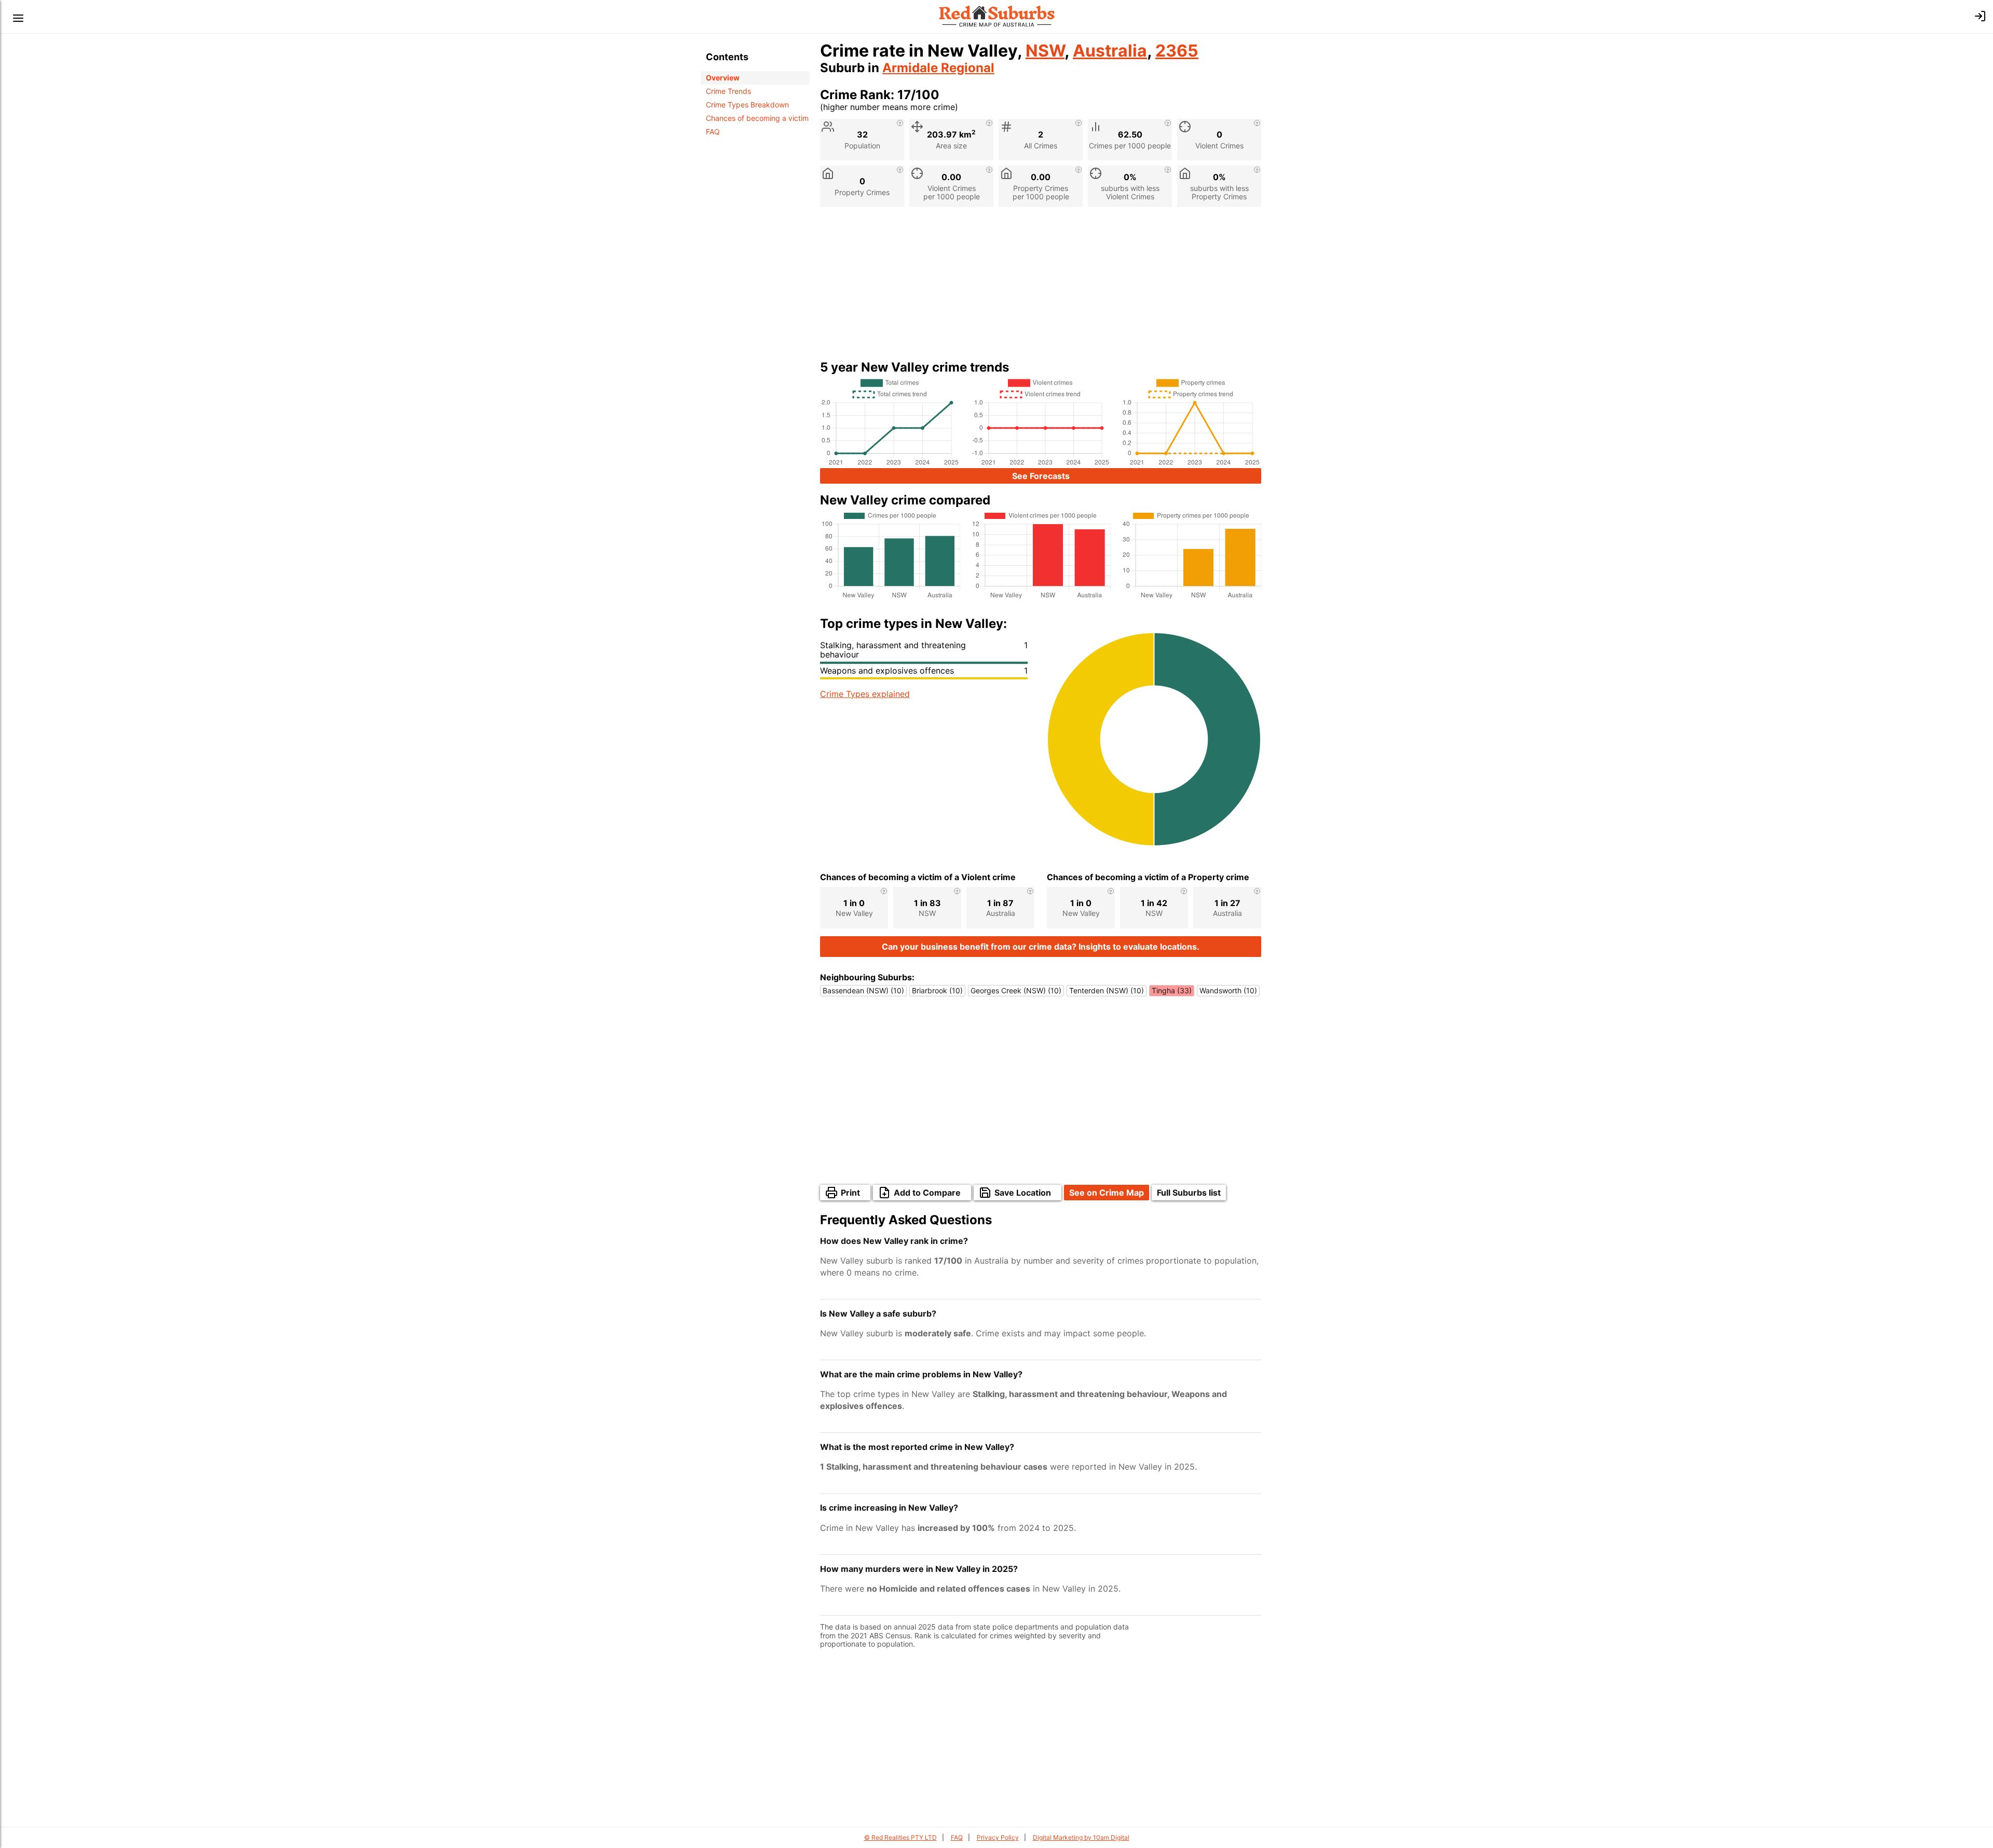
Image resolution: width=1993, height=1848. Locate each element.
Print (850, 1193)
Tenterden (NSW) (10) (1107, 990)
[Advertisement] (1041, 288)
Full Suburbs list (1189, 1193)
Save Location (1023, 1193)
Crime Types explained (865, 694)
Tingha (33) (1172, 990)
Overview (723, 78)
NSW (1045, 51)
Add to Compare (927, 1193)
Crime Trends (728, 91)
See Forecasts (1041, 476)
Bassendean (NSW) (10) (863, 990)
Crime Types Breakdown (747, 105)
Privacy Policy (998, 1837)
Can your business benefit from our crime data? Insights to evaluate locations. (1041, 947)
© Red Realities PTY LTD (900, 1837)
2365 (1177, 51)
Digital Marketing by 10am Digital (1081, 1837)
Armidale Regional (938, 68)
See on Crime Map (1107, 1193)
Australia (1110, 51)
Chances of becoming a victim (757, 118)
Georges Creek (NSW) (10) (1016, 990)
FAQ (713, 132)
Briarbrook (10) (937, 990)
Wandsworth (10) (1228, 990)
